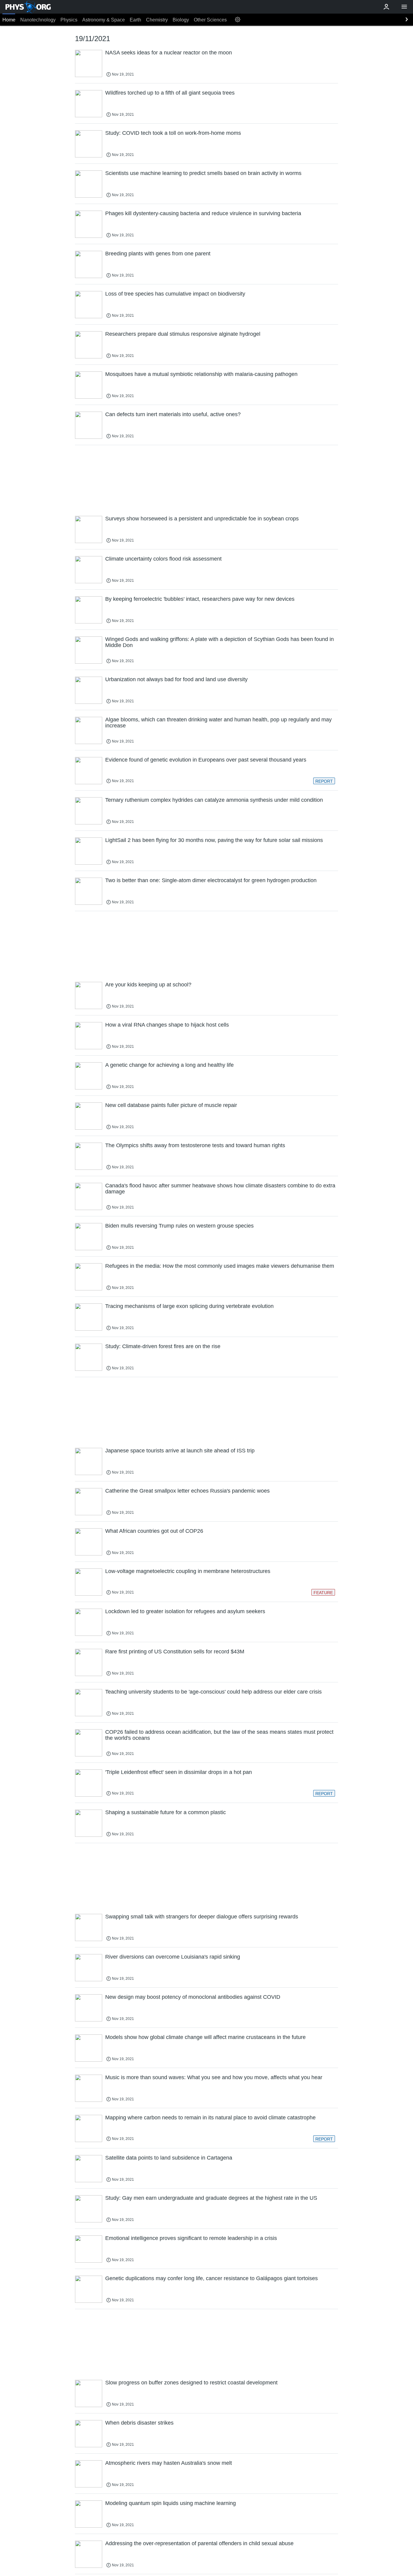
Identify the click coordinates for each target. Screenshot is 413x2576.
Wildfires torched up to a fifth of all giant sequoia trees (170, 93)
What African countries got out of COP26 (154, 1531)
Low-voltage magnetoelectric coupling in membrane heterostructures (188, 1571)
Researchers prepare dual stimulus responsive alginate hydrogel (183, 334)
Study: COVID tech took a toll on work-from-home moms (173, 133)
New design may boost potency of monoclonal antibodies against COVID (193, 1997)
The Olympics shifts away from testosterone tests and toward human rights (195, 1145)
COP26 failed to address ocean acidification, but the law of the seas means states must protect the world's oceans (219, 1735)
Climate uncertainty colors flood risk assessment (163, 559)
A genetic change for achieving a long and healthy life (169, 1065)
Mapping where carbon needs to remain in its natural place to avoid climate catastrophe (210, 2118)
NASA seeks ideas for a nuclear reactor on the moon (169, 53)
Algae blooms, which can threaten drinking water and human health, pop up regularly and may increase (218, 723)
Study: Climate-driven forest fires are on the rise (163, 1346)
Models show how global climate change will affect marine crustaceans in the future (205, 2037)
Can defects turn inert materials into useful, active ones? (173, 414)
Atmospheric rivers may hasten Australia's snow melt (169, 2463)
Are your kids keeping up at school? (148, 985)
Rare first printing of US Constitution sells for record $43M (175, 1652)
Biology (181, 20)
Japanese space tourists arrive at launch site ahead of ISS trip (180, 1451)
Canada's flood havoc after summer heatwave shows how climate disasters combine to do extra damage (220, 1189)
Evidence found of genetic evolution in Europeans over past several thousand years (206, 760)
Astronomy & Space (104, 20)
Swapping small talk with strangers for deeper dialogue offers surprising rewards (202, 1917)
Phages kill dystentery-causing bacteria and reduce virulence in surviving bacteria (203, 213)
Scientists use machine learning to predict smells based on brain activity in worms (203, 173)
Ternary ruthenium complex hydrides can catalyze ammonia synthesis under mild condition (214, 800)
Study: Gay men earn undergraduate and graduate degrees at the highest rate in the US (211, 2198)
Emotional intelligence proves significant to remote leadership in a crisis (191, 2238)
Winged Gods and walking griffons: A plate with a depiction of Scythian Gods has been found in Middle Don (220, 642)
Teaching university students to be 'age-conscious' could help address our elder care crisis (213, 1692)
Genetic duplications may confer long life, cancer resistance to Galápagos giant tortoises (211, 2278)
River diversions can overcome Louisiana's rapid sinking (173, 1957)
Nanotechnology (38, 20)
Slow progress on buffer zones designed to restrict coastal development (191, 2383)
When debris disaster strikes (139, 2423)
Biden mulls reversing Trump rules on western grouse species (179, 1226)
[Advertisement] (207, 480)
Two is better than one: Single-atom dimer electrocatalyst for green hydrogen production (211, 880)
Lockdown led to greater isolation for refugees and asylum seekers (185, 1611)
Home (9, 20)
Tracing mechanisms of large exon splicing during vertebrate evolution (189, 1306)
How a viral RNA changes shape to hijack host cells (167, 1025)
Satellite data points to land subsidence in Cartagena (169, 2158)
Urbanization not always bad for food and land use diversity (176, 679)
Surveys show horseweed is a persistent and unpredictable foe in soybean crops (202, 519)
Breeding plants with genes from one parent (158, 254)
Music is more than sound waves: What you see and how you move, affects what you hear (214, 2077)
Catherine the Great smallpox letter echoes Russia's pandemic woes (187, 1491)
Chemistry (157, 20)
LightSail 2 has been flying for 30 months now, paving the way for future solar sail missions (214, 840)
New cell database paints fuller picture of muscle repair (171, 1105)
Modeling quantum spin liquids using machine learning (171, 2503)
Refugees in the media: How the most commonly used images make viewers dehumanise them (220, 1266)
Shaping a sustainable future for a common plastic (166, 1812)
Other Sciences (210, 20)
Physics (69, 20)
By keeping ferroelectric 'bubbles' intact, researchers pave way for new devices (200, 599)
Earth (135, 20)
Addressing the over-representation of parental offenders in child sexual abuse (199, 2543)
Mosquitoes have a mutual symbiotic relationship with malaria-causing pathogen (201, 374)
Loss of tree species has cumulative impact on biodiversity (175, 294)
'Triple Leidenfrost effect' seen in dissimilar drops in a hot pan (179, 1772)
